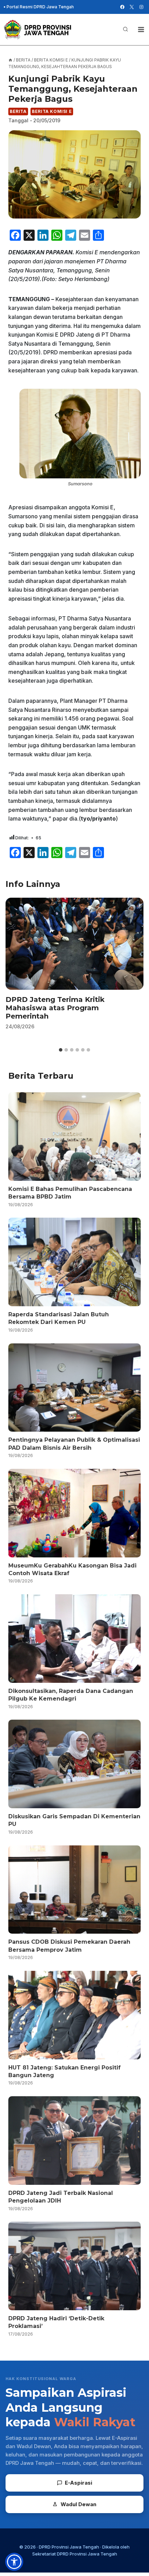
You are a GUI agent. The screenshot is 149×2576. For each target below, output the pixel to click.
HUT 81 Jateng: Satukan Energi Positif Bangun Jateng (64, 2071)
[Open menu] (141, 29)
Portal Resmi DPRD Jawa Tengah (40, 7)
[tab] (61, 1050)
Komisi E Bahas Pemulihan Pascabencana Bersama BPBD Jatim (70, 1193)
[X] (132, 7)
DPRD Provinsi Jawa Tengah (69, 2547)
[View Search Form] (125, 30)
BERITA (18, 111)
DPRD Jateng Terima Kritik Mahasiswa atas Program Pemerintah (55, 1008)
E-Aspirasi (78, 2483)
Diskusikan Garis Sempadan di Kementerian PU (74, 1820)
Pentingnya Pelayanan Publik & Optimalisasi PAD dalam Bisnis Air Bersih (74, 1444)
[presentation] (74, 944)
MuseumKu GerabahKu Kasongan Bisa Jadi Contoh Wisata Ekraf (72, 1569)
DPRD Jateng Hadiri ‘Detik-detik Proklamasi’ (56, 2322)
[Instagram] (141, 7)
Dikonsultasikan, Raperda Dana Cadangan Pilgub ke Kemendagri (71, 1695)
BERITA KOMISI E (52, 111)
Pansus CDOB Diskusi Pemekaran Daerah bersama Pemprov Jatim (69, 1946)
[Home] (10, 60)
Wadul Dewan (78, 2504)
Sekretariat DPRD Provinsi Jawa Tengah (75, 2554)
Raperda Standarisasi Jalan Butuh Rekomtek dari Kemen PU (59, 1318)
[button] (14, 2562)
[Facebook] (122, 7)
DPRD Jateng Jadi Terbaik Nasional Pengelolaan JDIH (61, 2197)
